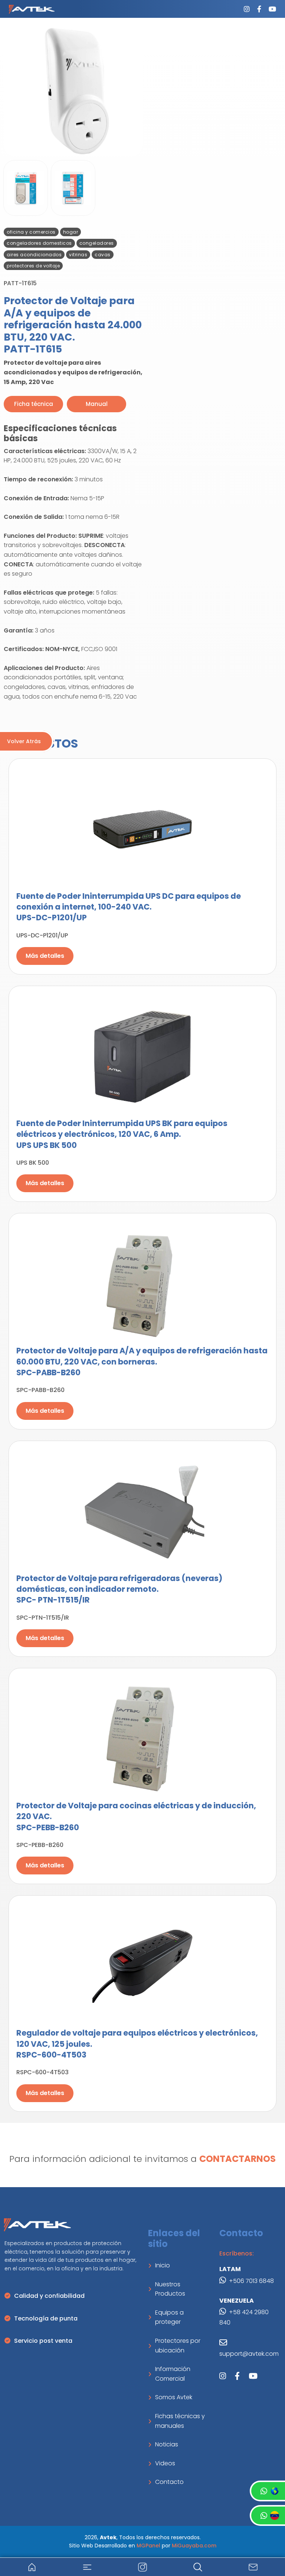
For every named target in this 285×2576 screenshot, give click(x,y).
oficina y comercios (31, 232)
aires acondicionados (34, 255)
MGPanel (148, 2546)
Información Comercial (173, 2374)
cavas (103, 255)
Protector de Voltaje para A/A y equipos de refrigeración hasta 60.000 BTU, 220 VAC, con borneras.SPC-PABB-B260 (142, 1362)
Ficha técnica (34, 404)
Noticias (167, 2444)
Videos (165, 2463)
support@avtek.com (249, 2354)
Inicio (163, 2265)
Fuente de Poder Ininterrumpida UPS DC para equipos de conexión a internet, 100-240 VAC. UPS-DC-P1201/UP (129, 907)
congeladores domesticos (39, 243)
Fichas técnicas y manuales (180, 2421)
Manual (97, 404)
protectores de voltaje (33, 266)
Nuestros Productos (170, 2289)
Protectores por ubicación (178, 2346)
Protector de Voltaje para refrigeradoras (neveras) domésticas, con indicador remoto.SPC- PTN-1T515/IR (119, 1589)
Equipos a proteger (169, 2317)
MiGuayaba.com (194, 2546)
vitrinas (78, 255)
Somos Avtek (174, 2397)
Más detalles (45, 956)
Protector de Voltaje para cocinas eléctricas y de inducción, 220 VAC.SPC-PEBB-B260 (136, 1816)
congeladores (97, 243)
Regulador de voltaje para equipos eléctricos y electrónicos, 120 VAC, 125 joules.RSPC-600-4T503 (137, 2044)
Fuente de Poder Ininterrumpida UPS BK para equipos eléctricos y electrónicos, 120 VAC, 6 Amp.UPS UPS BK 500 (122, 1134)
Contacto (169, 2482)
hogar (71, 232)
